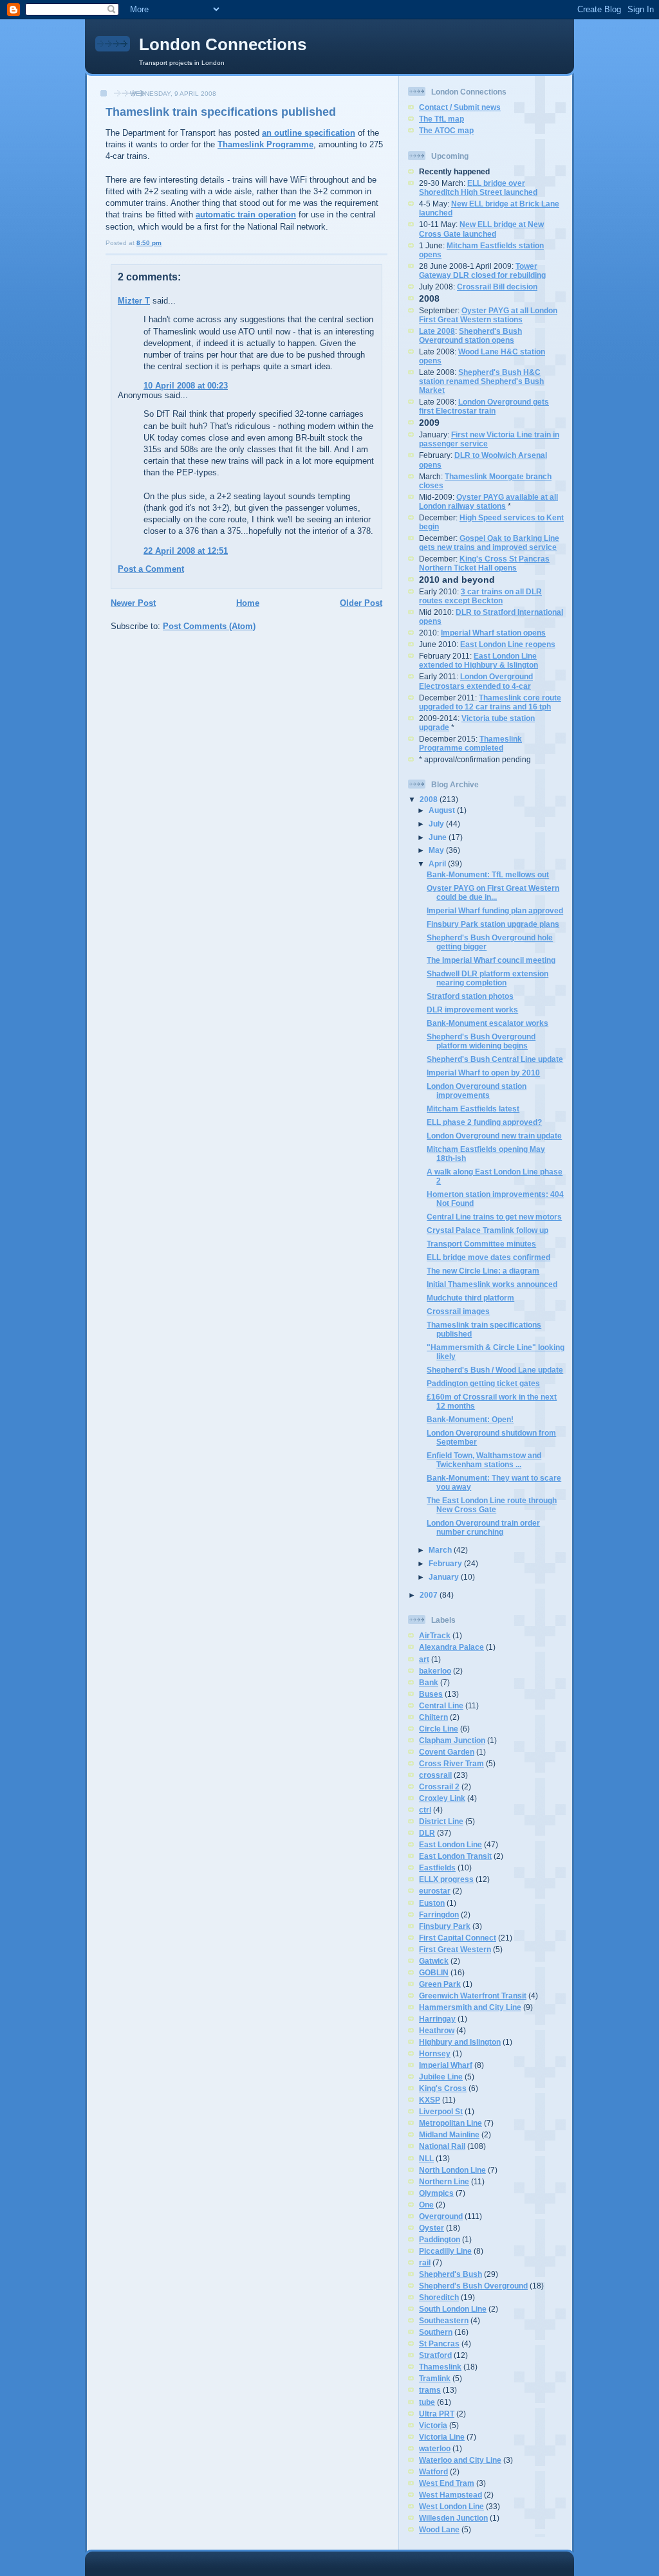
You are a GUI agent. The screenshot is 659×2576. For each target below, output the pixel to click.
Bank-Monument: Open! (470, 1419)
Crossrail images (458, 1311)
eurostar (435, 1891)
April (438, 863)
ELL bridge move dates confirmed (488, 1257)
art (424, 1659)
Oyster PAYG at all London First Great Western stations (488, 315)
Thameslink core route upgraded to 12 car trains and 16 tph (490, 702)
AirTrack (435, 1635)
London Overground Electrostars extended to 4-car (476, 681)
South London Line (453, 2309)
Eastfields (437, 1868)
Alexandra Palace (451, 1647)
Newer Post (133, 603)
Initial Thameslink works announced (492, 1284)
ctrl (425, 1810)
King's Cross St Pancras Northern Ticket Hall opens (484, 563)
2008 (430, 799)
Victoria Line (442, 2437)
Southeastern (444, 2320)
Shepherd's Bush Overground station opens (470, 335)
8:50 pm (149, 243)
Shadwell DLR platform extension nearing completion (487, 978)
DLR (427, 1833)
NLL (426, 2158)
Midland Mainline (449, 2134)
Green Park (440, 1984)
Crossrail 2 (439, 1786)
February (446, 1563)
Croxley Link (442, 1798)
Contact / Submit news (460, 107)
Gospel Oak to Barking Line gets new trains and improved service (489, 543)
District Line (441, 1821)
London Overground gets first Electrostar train (484, 406)
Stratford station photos (470, 996)
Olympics (436, 2193)
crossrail (435, 1775)
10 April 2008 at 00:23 (186, 386)
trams (430, 2390)
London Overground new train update (494, 1136)
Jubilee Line (441, 2077)
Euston (432, 1903)
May (437, 850)
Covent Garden (447, 1752)
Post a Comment (151, 569)
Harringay (437, 2019)
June (439, 837)
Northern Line (444, 2181)
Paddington (440, 2239)
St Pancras (439, 2343)
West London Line (451, 2506)
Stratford (435, 2355)
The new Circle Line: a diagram (483, 1271)
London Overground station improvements (477, 1091)
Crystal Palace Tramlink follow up (487, 1230)
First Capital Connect (458, 1938)
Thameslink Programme (265, 144)
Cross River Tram (451, 1763)
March (441, 1550)
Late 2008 (437, 331)
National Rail (442, 2146)
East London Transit (455, 1856)
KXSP (430, 2100)
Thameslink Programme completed (470, 743)
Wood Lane (439, 2529)
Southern (436, 2332)
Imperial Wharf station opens (493, 633)
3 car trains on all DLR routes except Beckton (480, 596)
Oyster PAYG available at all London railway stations (488, 501)
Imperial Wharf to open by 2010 (483, 1073)
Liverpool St (441, 2111)
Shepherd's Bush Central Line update (495, 1059)
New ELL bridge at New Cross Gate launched (481, 229)
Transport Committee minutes (481, 1244)
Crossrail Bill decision (497, 287)
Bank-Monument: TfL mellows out (488, 874)
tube (427, 2402)
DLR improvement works (472, 1009)
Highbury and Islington (460, 2042)
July (437, 824)
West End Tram (447, 2483)
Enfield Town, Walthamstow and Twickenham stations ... (484, 1460)
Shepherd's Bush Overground (473, 2286)
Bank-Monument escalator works (487, 1023)
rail (425, 2262)
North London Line (452, 2170)
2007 (430, 1595)
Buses (431, 1694)
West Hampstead (450, 2495)
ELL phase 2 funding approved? (484, 1122)
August (443, 810)
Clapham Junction (452, 1740)
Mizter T (134, 301)
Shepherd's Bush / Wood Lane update (495, 1370)
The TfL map (441, 119)
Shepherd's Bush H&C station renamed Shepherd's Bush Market (481, 381)
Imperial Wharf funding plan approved (495, 910)
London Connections (223, 44)
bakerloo (435, 1671)
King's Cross (443, 2088)
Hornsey (435, 2053)
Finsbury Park (445, 1926)
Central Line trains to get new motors (494, 1217)
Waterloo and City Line (460, 2460)
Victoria (433, 2425)
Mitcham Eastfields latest (473, 1109)
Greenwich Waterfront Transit (473, 1996)
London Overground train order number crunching (483, 1527)
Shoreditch (439, 2297)
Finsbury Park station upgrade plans (493, 924)
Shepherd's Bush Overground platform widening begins (481, 1041)
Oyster (432, 2228)
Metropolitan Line (450, 2123)
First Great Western (455, 1949)
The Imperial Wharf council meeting (491, 960)
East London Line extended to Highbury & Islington (478, 660)
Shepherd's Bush (450, 2274)
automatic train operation (246, 215)
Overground (441, 2216)
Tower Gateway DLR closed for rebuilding (482, 270)
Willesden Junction (453, 2518)
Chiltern (433, 1717)
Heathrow (437, 2030)
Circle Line (439, 1729)
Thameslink (440, 2367)
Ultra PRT (437, 2414)
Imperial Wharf (446, 2065)
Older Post (361, 603)
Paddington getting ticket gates (483, 1383)
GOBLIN (434, 1972)
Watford (433, 2471)
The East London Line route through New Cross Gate (492, 1505)
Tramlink (435, 2378)
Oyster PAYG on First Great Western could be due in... (493, 892)
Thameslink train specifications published (221, 112)
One (426, 2205)
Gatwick (434, 1961)
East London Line (450, 1844)
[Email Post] (164, 243)
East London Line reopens (508, 644)
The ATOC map (446, 130)
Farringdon (439, 1914)
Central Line (441, 1705)
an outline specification (309, 133)
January (445, 1577)
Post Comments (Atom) (209, 626)
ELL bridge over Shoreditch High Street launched (478, 187)
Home (248, 603)
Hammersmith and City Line (470, 2007)
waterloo (435, 2448)
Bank (429, 1682)
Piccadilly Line (445, 2251)
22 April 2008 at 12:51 (186, 551)
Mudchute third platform (470, 1298)
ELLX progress (446, 1879)
